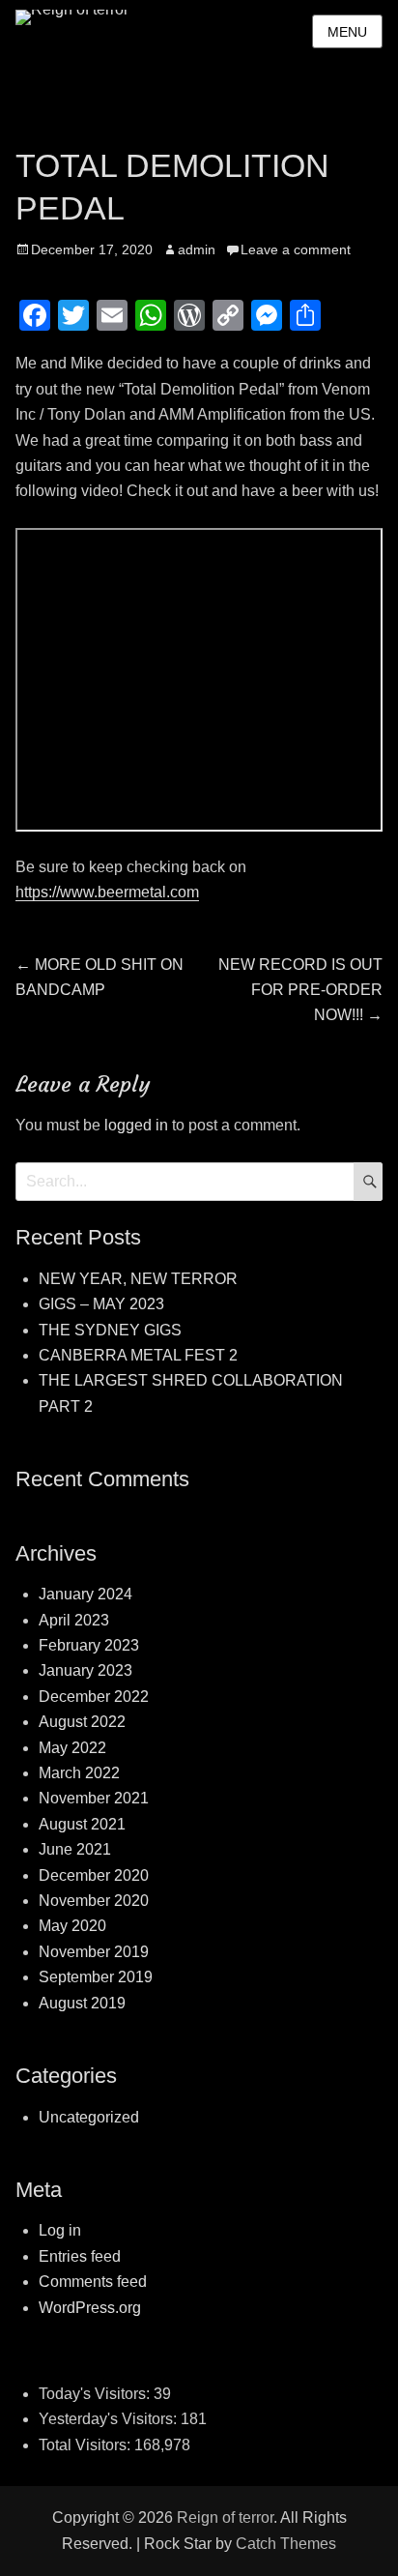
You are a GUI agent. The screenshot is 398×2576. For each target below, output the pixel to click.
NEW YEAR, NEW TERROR (138, 1279)
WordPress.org (90, 2308)
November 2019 (94, 1952)
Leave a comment (296, 249)
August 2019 (82, 2003)
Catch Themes (286, 2544)
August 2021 (82, 1824)
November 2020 (94, 1901)
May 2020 (72, 1926)
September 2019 (96, 1977)
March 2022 (79, 1773)
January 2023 (85, 1670)
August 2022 (82, 1722)
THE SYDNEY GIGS (110, 1330)
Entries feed (80, 2256)
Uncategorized (89, 2117)
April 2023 (74, 1620)
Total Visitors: (86, 2445)
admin (197, 249)
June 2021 (75, 1849)
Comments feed (93, 2282)
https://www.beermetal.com (107, 892)
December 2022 (94, 1697)
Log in (60, 2230)
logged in (136, 1125)
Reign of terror (225, 2517)
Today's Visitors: (96, 2394)
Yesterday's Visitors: (110, 2419)
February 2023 (89, 1645)
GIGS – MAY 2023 (101, 1304)
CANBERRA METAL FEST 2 (138, 1355)
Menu (347, 32)
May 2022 (72, 1748)
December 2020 (94, 1875)
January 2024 (85, 1594)
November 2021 (94, 1798)
